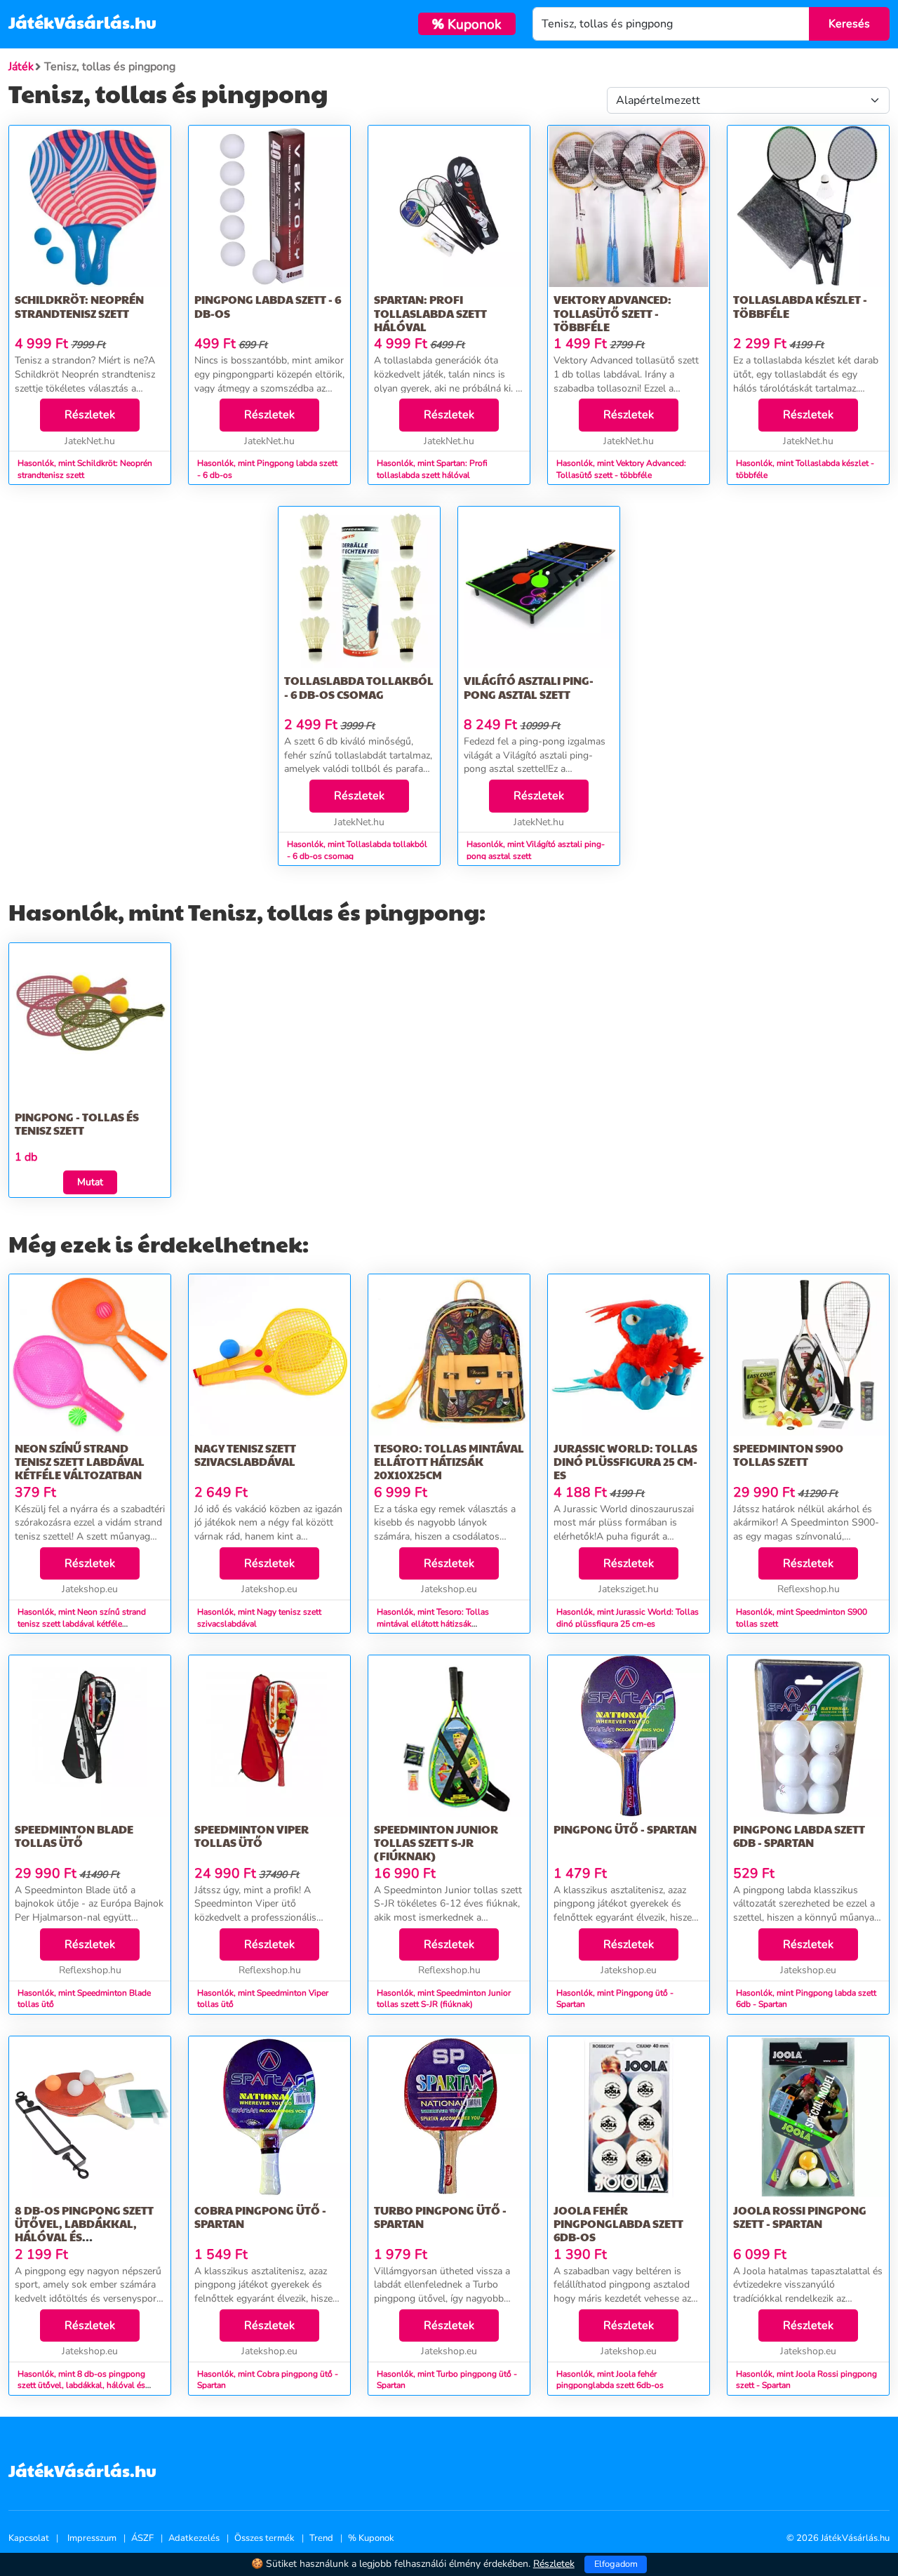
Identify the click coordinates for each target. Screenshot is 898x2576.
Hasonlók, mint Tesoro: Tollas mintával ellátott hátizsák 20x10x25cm (433, 1624)
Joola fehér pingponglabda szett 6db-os (618, 2223)
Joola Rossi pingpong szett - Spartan (800, 2217)
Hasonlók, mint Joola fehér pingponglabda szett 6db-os (610, 2380)
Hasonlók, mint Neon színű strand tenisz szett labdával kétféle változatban (82, 1624)
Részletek (90, 415)
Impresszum (92, 2538)
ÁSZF (142, 2538)
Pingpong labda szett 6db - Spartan (799, 1836)
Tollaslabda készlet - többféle (800, 306)
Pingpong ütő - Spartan (625, 1829)
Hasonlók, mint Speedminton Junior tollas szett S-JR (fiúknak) (444, 1999)
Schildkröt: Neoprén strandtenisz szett (79, 306)
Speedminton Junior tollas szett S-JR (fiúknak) (436, 1842)
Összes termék (264, 2538)
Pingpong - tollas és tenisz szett (77, 1123)
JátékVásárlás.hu (82, 22)
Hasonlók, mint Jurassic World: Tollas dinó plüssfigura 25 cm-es (628, 1618)
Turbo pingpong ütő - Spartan (440, 2217)
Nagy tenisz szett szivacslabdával (245, 1455)
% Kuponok (371, 2538)
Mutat (90, 1182)
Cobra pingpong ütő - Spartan (260, 2217)
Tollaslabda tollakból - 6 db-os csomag (359, 687)
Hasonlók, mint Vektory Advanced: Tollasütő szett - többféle (621, 469)
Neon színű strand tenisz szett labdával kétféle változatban (80, 1461)
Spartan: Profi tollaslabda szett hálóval (430, 313)
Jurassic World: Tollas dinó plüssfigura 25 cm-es (625, 1461)
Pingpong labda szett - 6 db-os (268, 306)
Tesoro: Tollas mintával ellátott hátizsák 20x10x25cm (449, 1461)
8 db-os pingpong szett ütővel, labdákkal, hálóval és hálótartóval (84, 2230)
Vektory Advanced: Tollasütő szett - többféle (612, 313)
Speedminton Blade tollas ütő (74, 1836)
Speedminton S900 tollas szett (788, 1455)
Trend (321, 2538)
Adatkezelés (194, 2538)
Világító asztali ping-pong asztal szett (529, 687)
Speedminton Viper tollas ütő (252, 1836)
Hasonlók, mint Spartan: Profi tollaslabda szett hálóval (432, 469)
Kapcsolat (29, 2538)
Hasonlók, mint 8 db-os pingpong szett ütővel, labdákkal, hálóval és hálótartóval (81, 2386)
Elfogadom (616, 2564)
